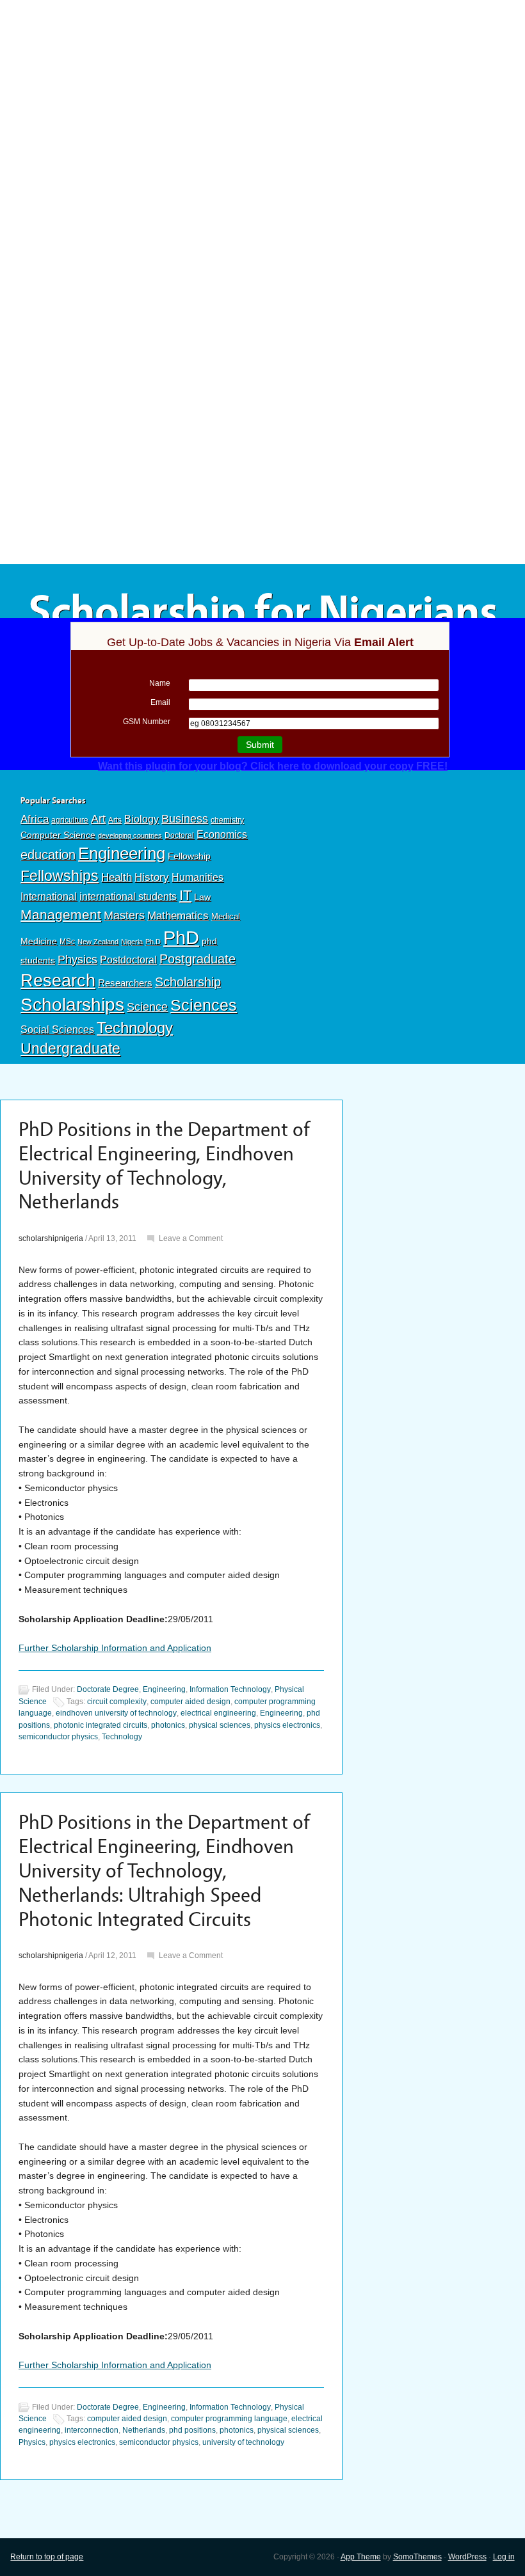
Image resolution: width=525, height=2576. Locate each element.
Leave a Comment (191, 1238)
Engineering (122, 853)
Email (160, 702)
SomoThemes (417, 2557)
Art (98, 819)
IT (185, 895)
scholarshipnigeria (51, 1238)
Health (117, 877)
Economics (222, 834)
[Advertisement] (262, 94)
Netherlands (144, 2430)
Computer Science (58, 835)
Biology (141, 819)
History (152, 877)
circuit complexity (117, 1702)
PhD (181, 937)
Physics (77, 959)
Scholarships (72, 1005)
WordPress (467, 2557)
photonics (168, 1725)
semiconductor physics (58, 1737)
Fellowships (60, 876)
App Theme (361, 2557)
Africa (35, 819)
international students (128, 896)
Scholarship (188, 982)
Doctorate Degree (108, 1690)
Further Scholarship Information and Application (115, 1648)
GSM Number (147, 722)
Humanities (198, 877)
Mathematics (178, 915)
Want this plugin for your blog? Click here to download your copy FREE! (273, 766)
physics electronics (287, 1725)
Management (61, 914)
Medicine (39, 941)
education (48, 855)
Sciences (204, 1005)
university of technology (243, 2442)
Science (147, 1007)
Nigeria (132, 942)
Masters (124, 915)
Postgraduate (198, 959)
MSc (67, 942)
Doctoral (179, 835)
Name (160, 683)
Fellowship (189, 856)
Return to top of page (47, 2557)
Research (58, 980)
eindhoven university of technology (116, 1713)
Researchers (125, 983)
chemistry (227, 820)
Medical (226, 916)
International (49, 896)
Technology (135, 1028)
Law (202, 897)
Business (185, 819)
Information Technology (230, 1690)
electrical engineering (218, 1713)
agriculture (70, 820)
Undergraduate (70, 1048)
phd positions (192, 2430)
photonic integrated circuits (101, 1725)
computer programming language (229, 2419)
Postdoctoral (128, 960)
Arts (115, 820)
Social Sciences (57, 1029)
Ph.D (153, 942)
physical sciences (220, 1725)
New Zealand (98, 942)
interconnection (92, 2430)
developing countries (130, 835)
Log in (504, 2557)
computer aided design (190, 1702)
